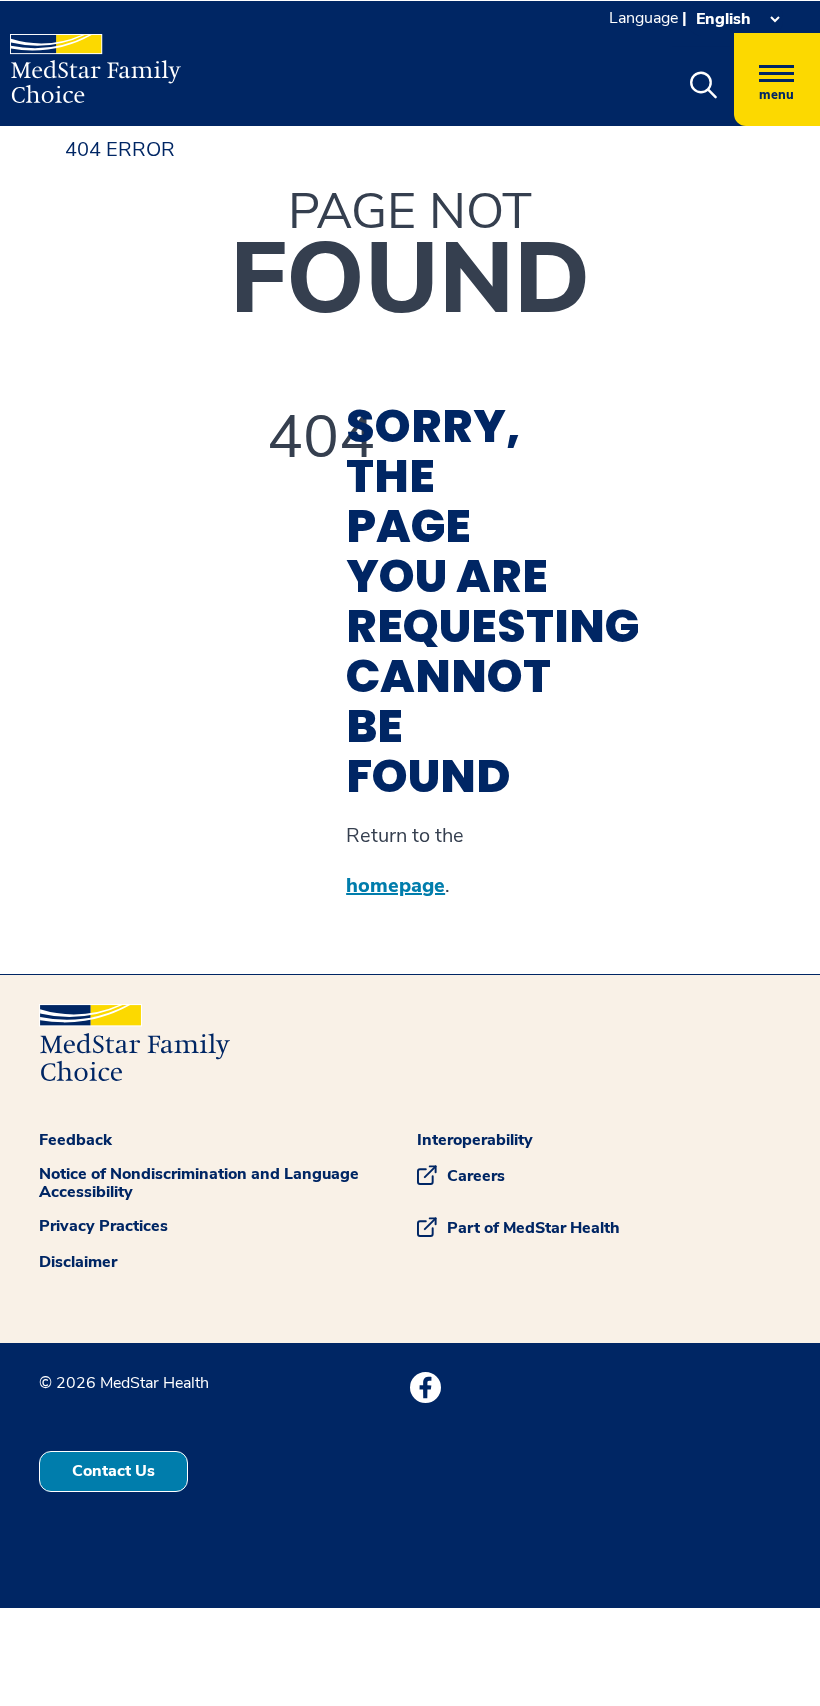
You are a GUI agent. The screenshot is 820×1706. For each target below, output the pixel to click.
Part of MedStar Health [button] (533, 1228)
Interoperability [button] (475, 1140)
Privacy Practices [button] (103, 1226)
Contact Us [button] (113, 1471)
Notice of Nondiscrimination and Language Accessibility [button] (199, 1183)
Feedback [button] (75, 1140)
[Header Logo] (95, 60)
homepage (395, 886)
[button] (703, 86)
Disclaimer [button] (78, 1262)
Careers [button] (476, 1176)
